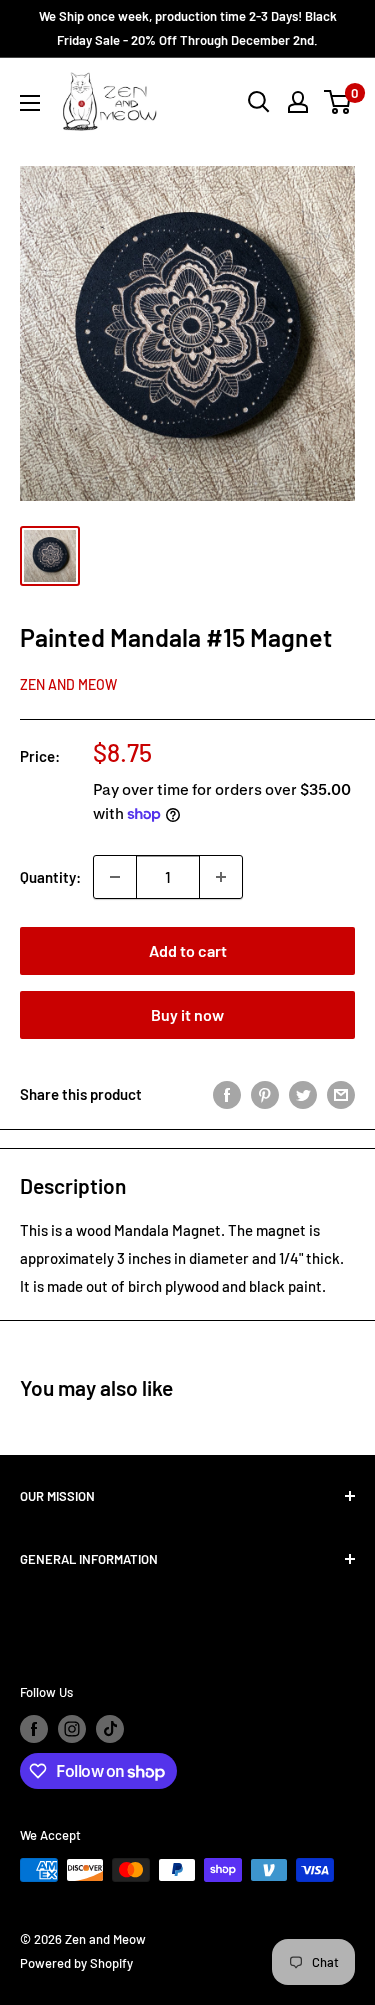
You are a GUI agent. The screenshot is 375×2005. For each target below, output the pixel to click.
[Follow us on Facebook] (34, 1729)
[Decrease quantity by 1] (115, 877)
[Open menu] (30, 103)
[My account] (298, 102)
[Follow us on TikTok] (110, 1729)
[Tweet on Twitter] (303, 1094)
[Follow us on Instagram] (72, 1729)
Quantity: (50, 877)
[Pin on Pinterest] (265, 1094)
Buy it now (187, 1014)
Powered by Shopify (76, 1963)
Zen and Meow (68, 684)
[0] (338, 102)
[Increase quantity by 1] (221, 877)
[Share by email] (341, 1094)
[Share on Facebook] (227, 1094)
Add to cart (188, 950)
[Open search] (259, 102)
